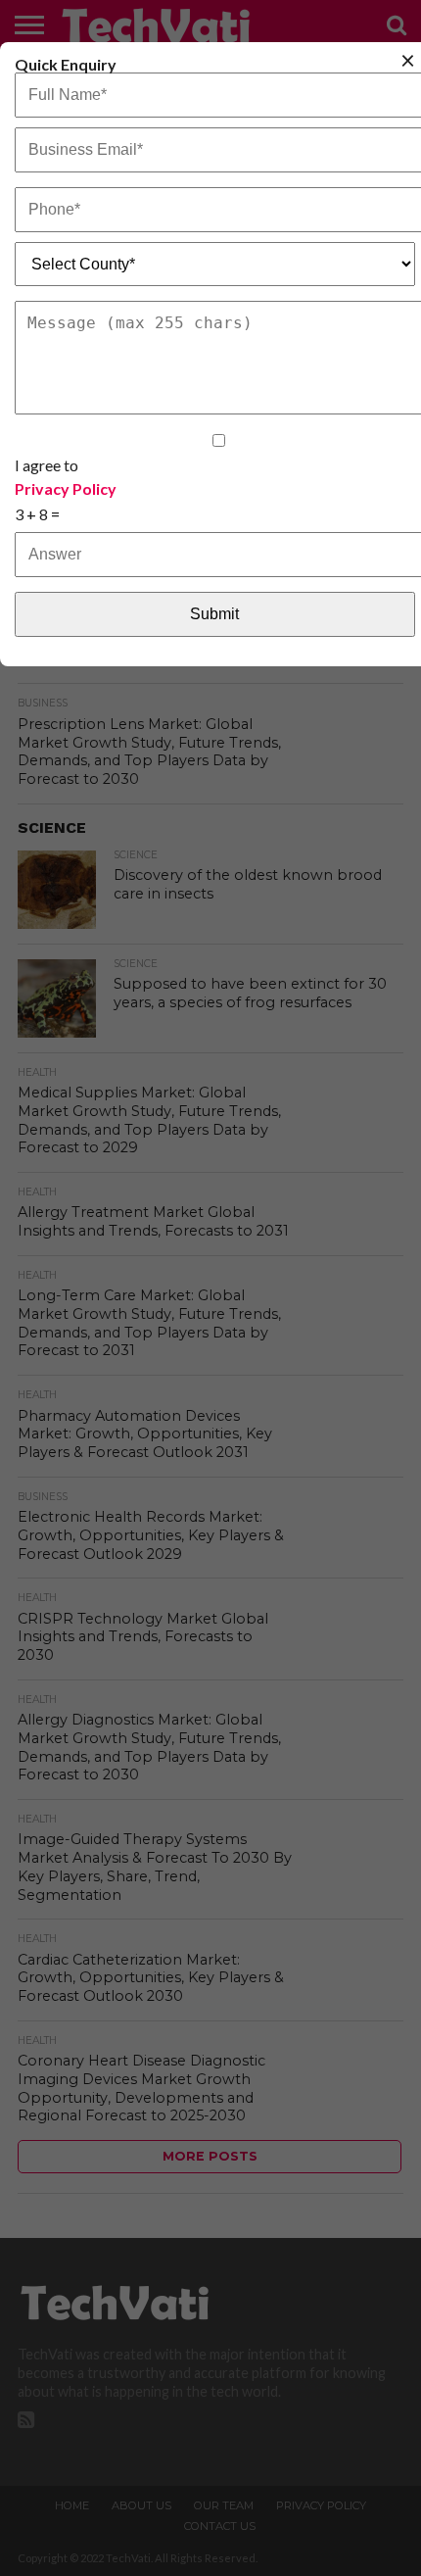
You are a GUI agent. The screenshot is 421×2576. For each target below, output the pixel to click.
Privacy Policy (66, 489)
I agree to (66, 476)
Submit (214, 614)
